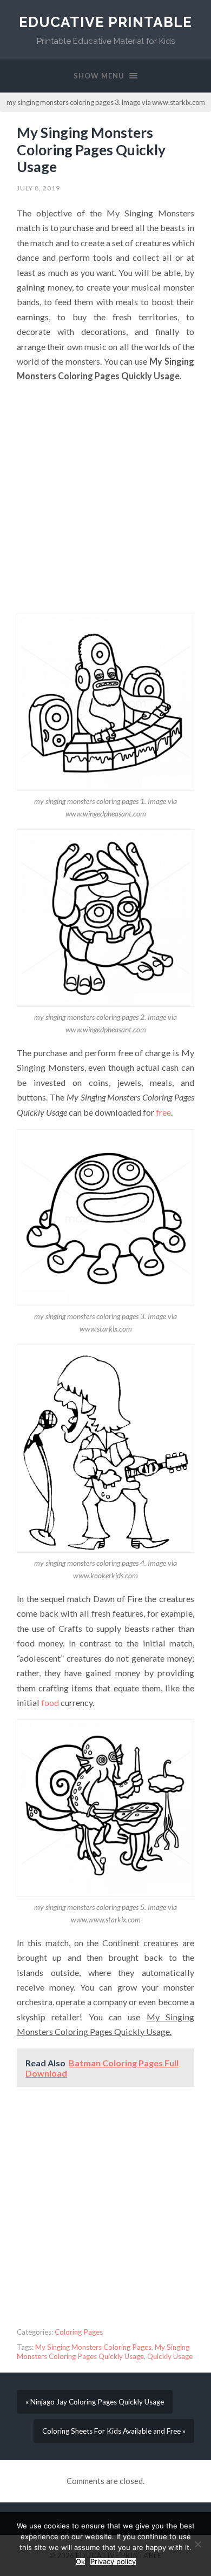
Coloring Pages (79, 2332)
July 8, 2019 (38, 188)
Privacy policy (113, 2562)
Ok (80, 2562)
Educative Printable (105, 22)
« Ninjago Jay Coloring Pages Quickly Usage (95, 2402)
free (163, 1112)
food (49, 1702)
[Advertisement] (105, 499)
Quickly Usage (170, 2356)
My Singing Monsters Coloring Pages (93, 2347)
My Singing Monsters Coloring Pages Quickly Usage (91, 150)
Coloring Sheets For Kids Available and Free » (114, 2431)
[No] (197, 2544)
